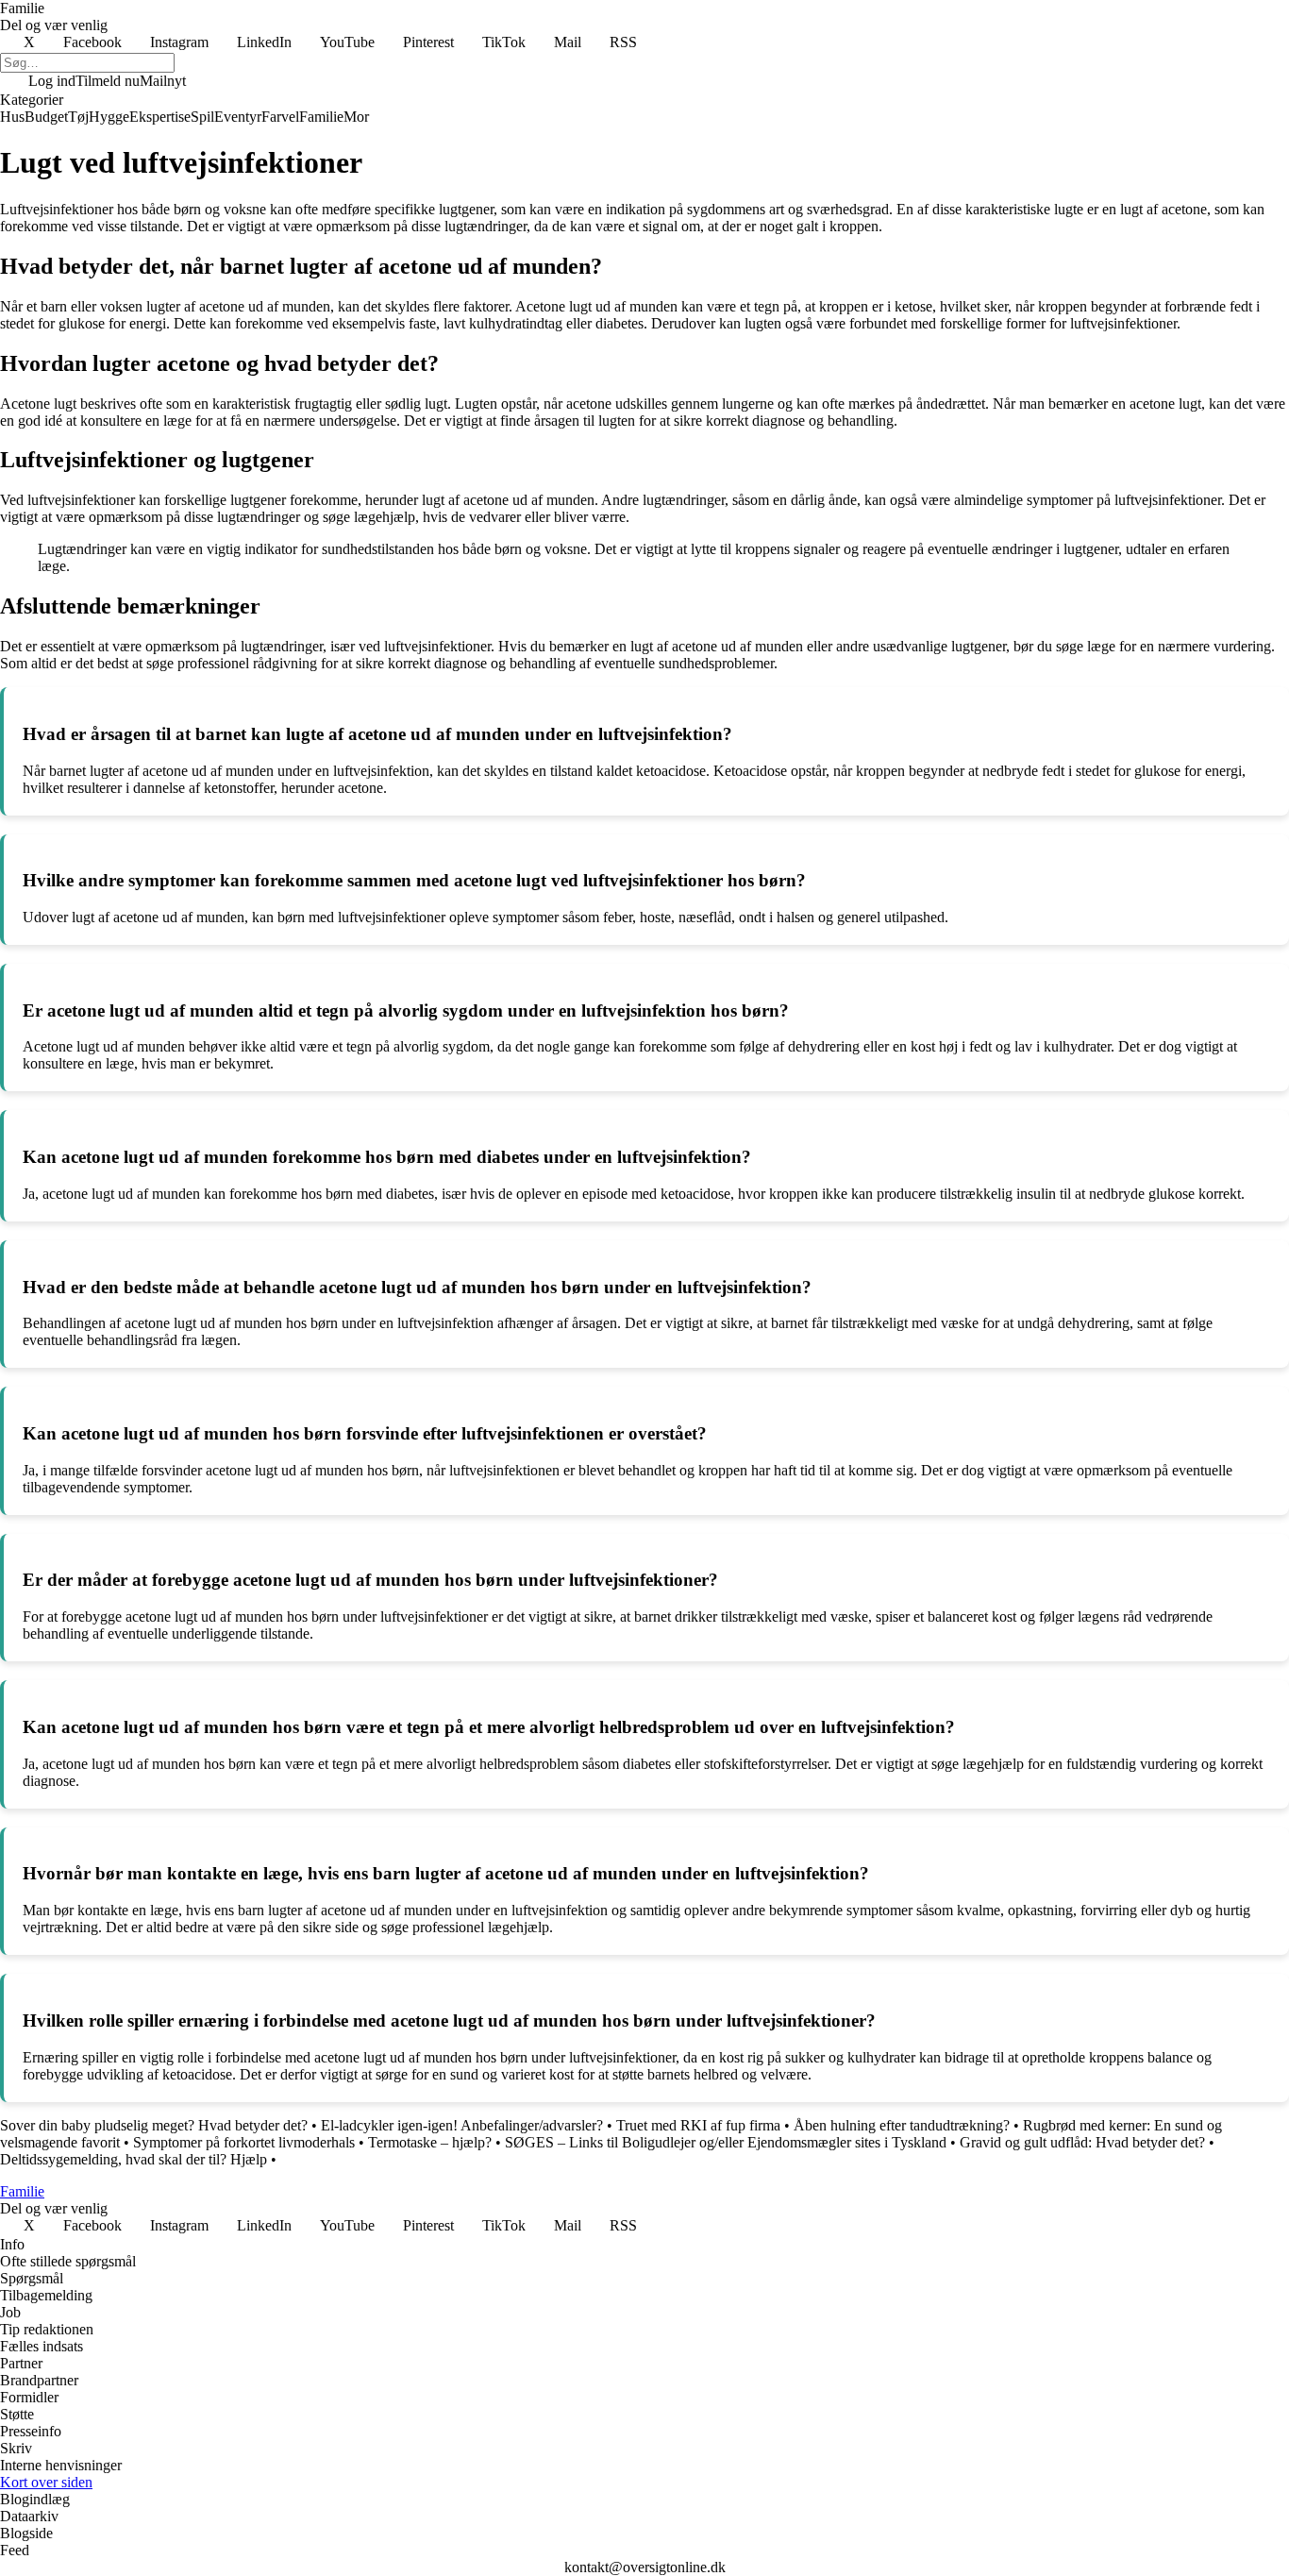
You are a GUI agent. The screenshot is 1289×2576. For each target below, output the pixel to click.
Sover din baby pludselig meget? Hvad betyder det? (154, 2125)
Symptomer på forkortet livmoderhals (244, 2142)
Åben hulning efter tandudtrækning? (902, 2125)
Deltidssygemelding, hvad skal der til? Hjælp (134, 2159)
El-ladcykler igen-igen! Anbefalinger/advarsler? (462, 2125)
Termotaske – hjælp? (430, 2142)
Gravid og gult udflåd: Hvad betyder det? (1082, 2142)
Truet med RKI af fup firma (698, 2125)
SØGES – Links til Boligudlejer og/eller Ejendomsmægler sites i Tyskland (726, 2142)
